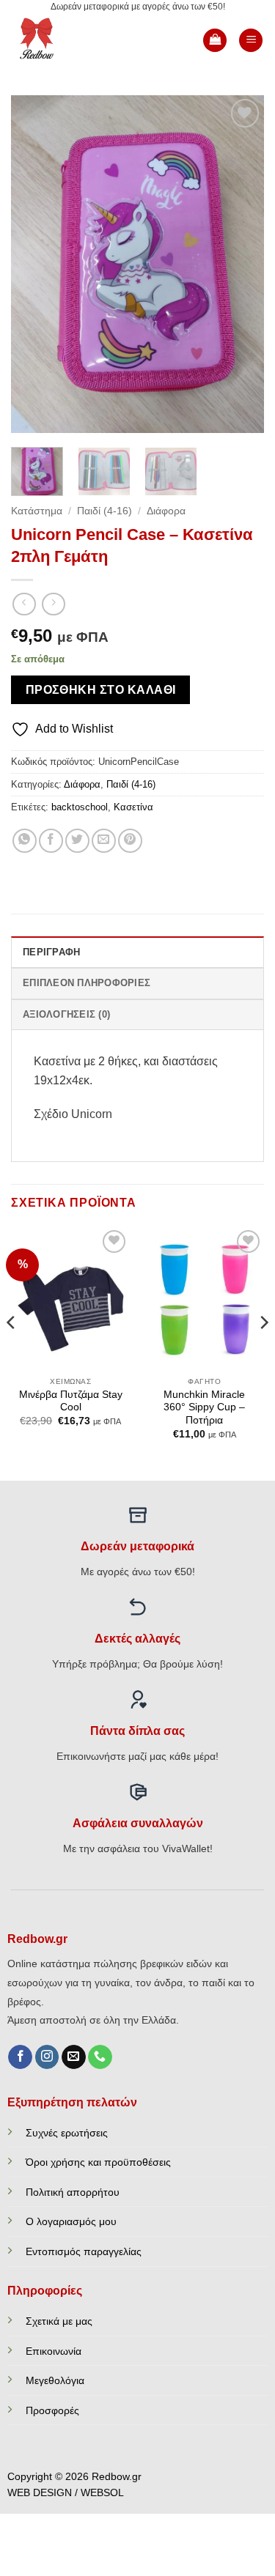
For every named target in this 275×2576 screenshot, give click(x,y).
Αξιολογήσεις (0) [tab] (66, 1014)
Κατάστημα (37, 511)
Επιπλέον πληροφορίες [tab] (87, 983)
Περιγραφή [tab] (51, 952)
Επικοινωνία (54, 2351)
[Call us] (100, 2057)
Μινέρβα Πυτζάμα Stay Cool (71, 1401)
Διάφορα (166, 511)
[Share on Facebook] (51, 841)
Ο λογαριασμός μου (71, 2221)
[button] (215, 41)
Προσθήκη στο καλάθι (101, 690)
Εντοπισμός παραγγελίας (84, 2251)
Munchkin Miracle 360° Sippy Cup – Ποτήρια (204, 1407)
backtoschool (80, 807)
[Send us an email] (74, 2057)
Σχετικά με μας (59, 2321)
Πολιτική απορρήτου (73, 2192)
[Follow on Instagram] (47, 2057)
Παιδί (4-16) (104, 511)
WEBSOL (102, 2493)
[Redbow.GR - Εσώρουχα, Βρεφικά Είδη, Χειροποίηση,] (60, 40)
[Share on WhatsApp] (25, 841)
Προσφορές (52, 2410)
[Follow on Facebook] (20, 2057)
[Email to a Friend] (104, 841)
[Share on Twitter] (77, 841)
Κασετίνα (133, 807)
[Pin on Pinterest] (130, 841)
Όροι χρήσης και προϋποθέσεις (98, 2162)
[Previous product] (53, 604)
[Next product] (24, 604)
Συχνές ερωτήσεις (67, 2133)
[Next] (241, 264)
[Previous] (34, 264)
